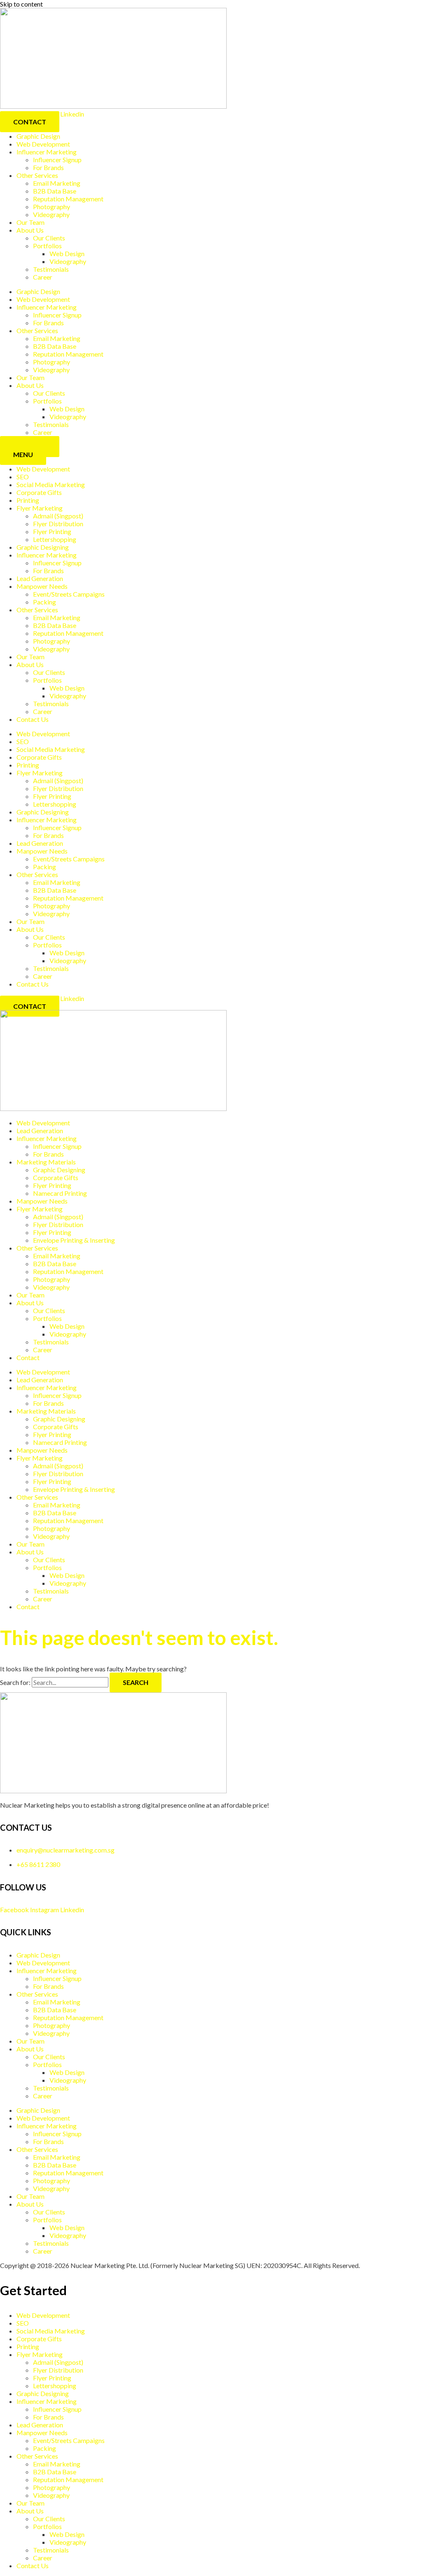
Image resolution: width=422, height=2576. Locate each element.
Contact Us (33, 719)
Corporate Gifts (39, 492)
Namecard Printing (60, 1193)
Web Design (67, 253)
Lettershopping (55, 539)
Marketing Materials (46, 1162)
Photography (52, 206)
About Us (30, 230)
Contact (28, 1357)
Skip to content (21, 4)
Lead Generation (40, 578)
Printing (28, 500)
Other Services (37, 175)
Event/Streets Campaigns (69, 594)
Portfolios (47, 246)
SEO (23, 477)
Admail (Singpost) (58, 516)
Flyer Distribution (58, 524)
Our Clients (49, 238)
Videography (51, 214)
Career (43, 277)
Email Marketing (57, 183)
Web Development (43, 144)
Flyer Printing (52, 531)
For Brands (48, 167)
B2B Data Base (55, 191)
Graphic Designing (43, 547)
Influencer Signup (57, 160)
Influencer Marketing (47, 152)
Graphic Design (38, 136)
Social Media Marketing (51, 484)
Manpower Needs (42, 586)
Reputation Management (68, 199)
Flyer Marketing (40, 508)
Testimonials (51, 269)
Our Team (30, 222)
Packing (45, 602)
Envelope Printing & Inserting (74, 1240)
